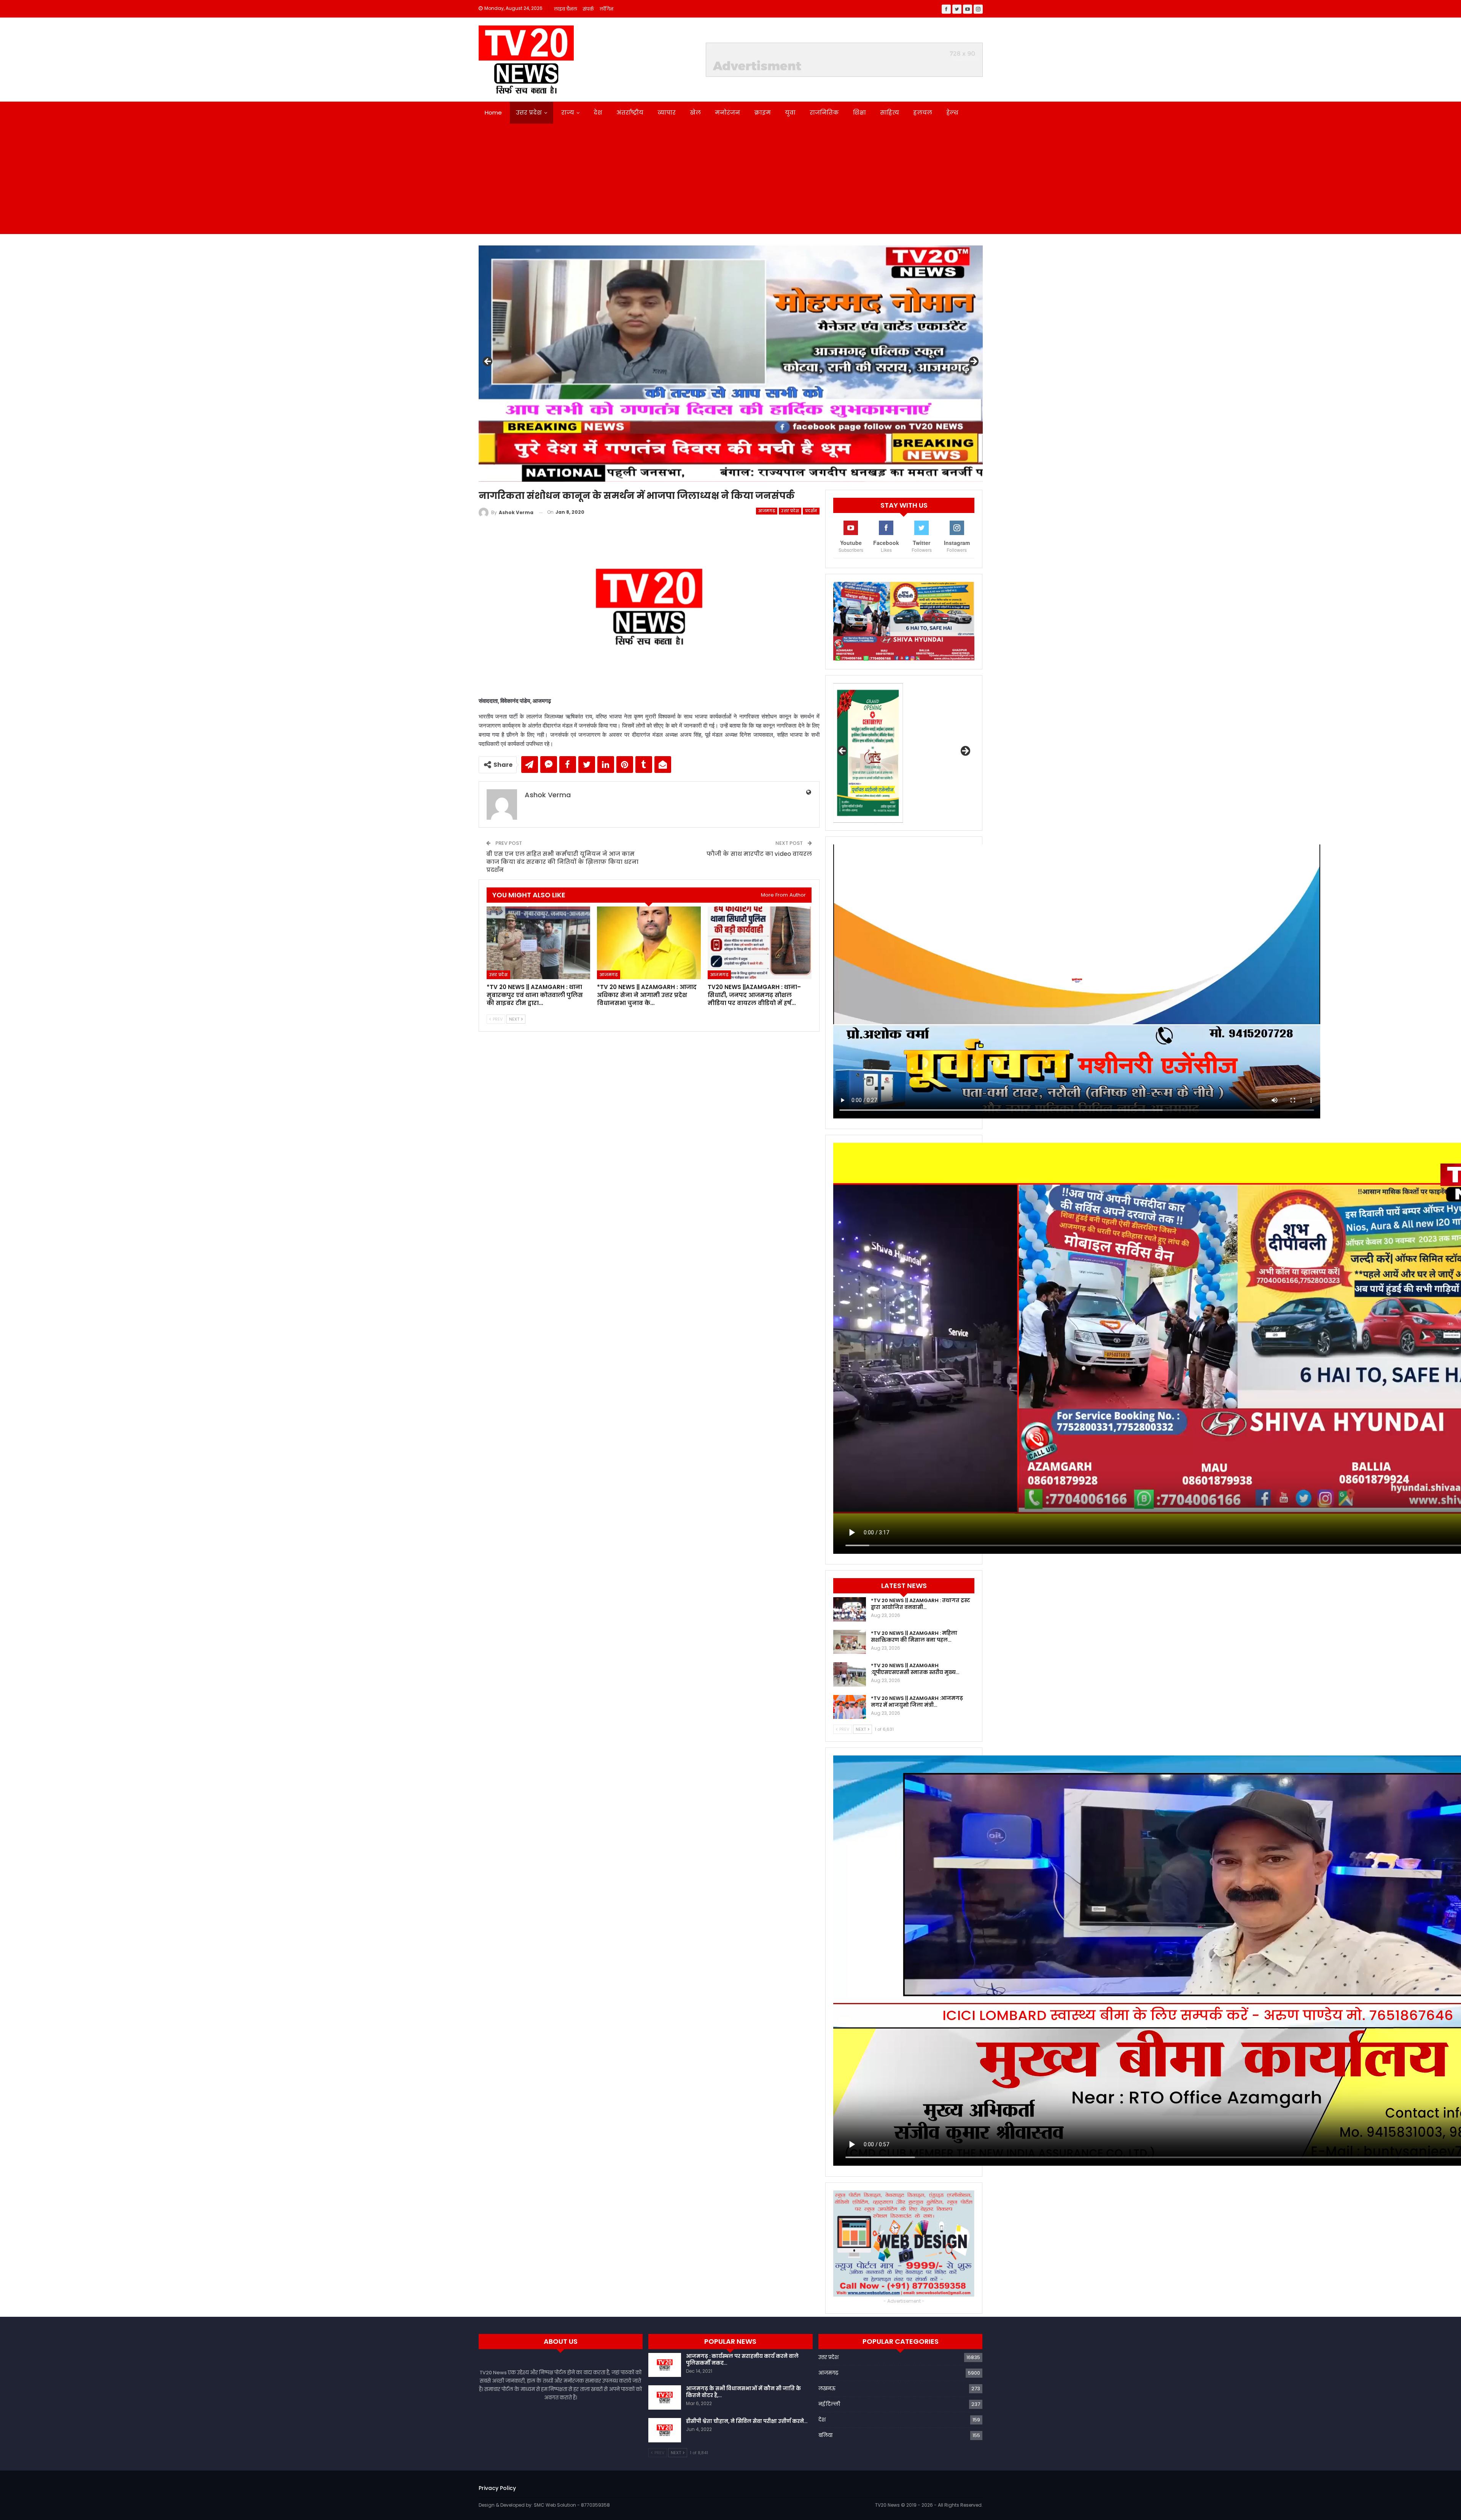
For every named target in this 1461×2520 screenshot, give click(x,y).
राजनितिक (824, 112)
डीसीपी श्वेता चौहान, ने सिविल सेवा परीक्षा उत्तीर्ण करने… (747, 2421)
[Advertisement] (730, 181)
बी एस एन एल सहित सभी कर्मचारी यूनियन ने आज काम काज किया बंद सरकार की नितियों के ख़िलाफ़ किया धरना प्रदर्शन (562, 862)
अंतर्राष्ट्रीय (630, 112)
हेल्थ (952, 112)
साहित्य (890, 112)
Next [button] (973, 362)
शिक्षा (859, 112)
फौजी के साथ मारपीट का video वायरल (759, 854)
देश (598, 112)
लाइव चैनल (566, 9)
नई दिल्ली (829, 2404)
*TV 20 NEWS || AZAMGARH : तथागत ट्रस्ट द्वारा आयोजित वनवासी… (921, 1604)
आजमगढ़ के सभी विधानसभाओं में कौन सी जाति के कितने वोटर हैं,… (743, 2392)
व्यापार (667, 112)
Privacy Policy (497, 2488)
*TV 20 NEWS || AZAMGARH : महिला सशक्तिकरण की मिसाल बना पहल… (914, 1637)
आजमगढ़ (767, 511)
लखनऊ (827, 2389)
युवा (790, 112)
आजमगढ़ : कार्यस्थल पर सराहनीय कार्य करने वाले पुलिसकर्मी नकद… (742, 2360)
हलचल (923, 112)
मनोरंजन (727, 112)
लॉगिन (606, 9)
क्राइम (762, 112)
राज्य (568, 112)
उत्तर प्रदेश (529, 112)
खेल (695, 112)
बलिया (825, 2435)
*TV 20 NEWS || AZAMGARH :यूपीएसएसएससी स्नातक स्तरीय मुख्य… (915, 1669)
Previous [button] (488, 362)
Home (493, 112)
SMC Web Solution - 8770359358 (572, 2505)
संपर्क (588, 9)
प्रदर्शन (811, 511)
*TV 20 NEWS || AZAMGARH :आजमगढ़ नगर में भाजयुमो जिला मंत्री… (917, 1702)
